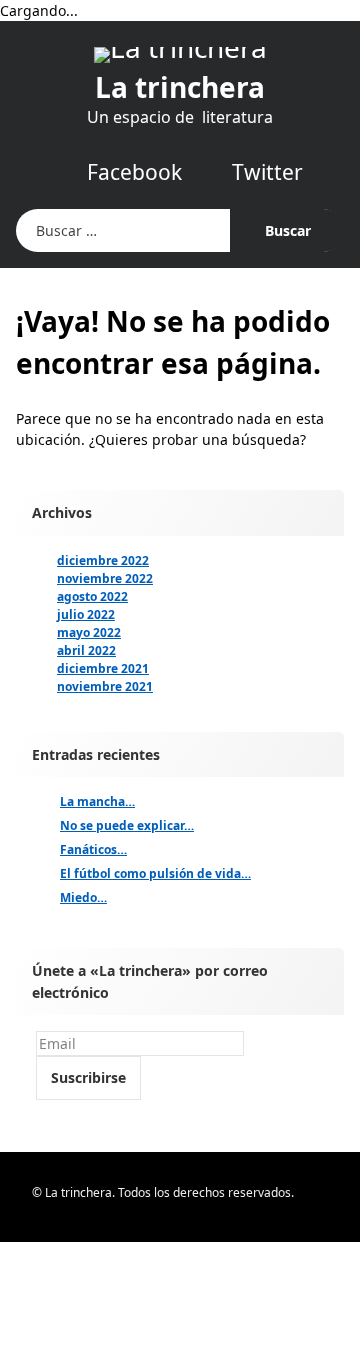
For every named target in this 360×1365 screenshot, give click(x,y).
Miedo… (83, 897)
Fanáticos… (93, 849)
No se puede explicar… (127, 825)
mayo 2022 (89, 632)
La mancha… (97, 801)
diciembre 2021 (103, 668)
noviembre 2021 (105, 686)
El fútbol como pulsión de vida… (155, 873)
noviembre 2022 (105, 578)
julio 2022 (86, 614)
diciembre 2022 (103, 560)
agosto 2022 (92, 596)
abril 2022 (86, 650)
